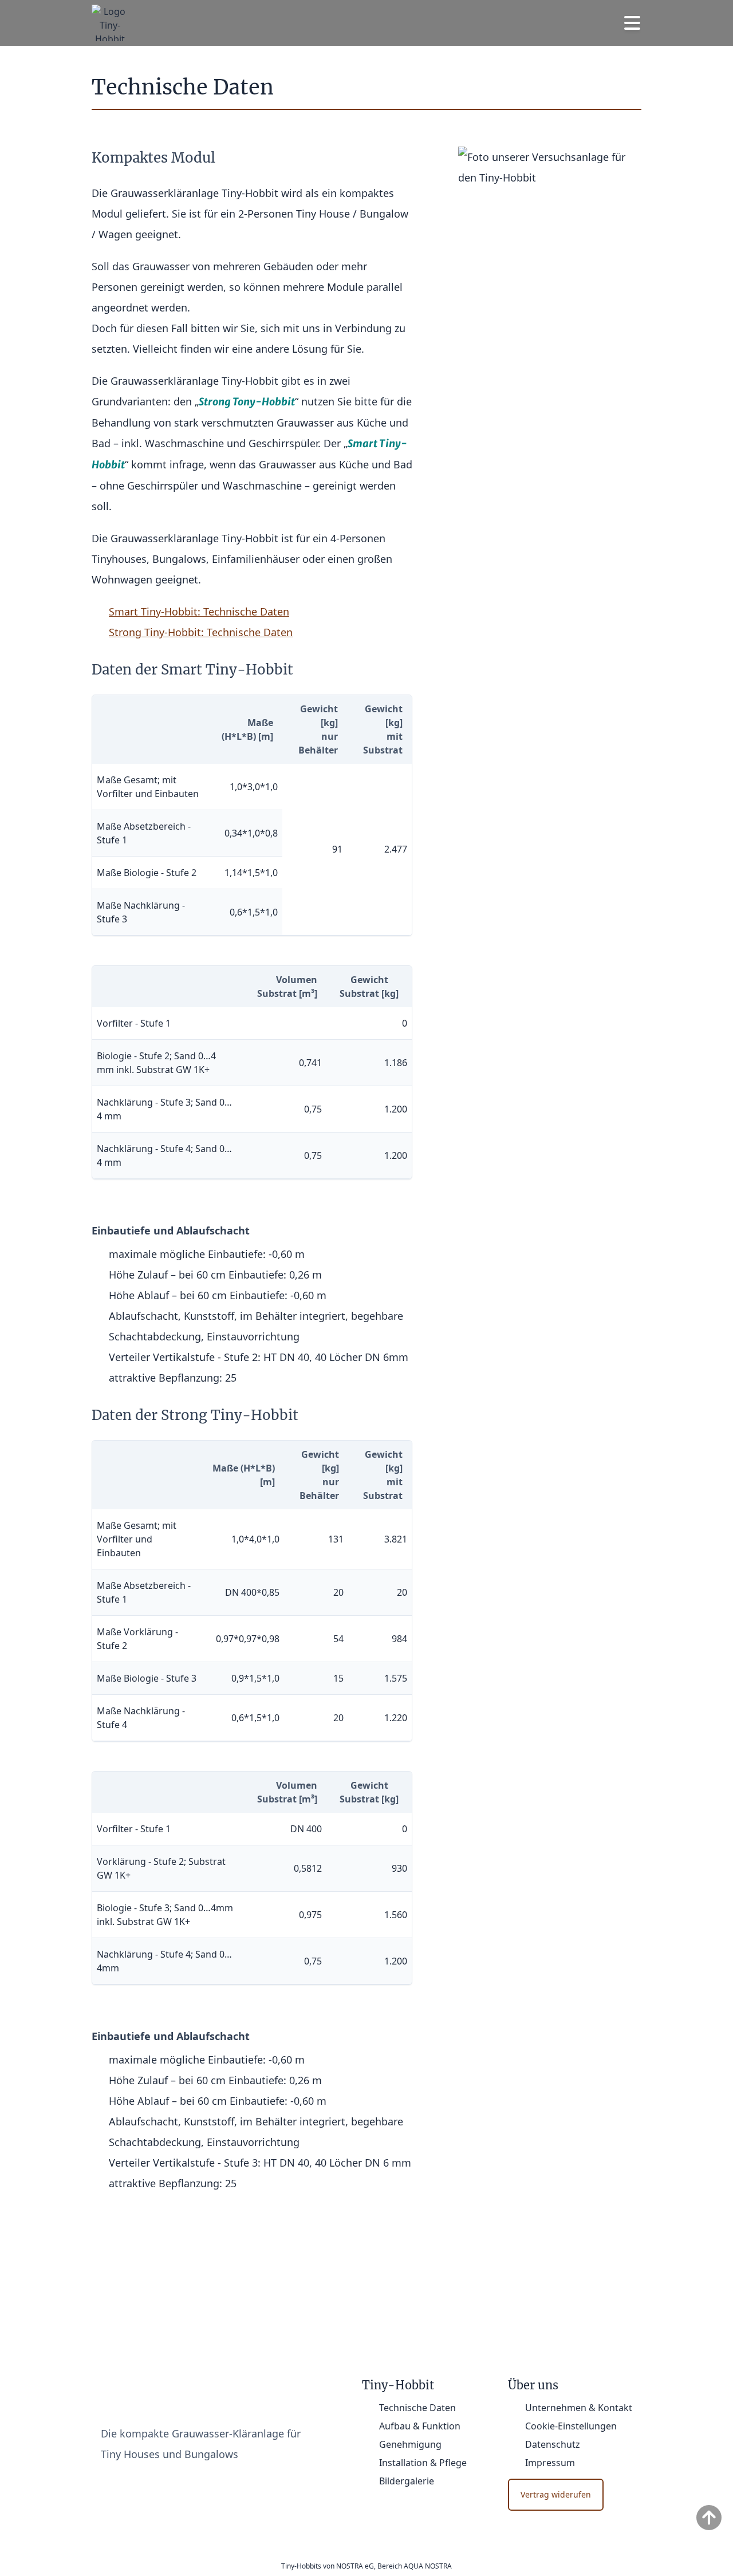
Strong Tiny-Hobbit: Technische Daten (201, 632)
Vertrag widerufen (556, 2494)
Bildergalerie (407, 2481)
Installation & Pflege (423, 2463)
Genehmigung (410, 2444)
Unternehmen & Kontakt (579, 2408)
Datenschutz (553, 2444)
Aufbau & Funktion (420, 2426)
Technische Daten (417, 2408)
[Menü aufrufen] (632, 23)
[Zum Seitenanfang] (709, 2518)
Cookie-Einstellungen (571, 2426)
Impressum (550, 2463)
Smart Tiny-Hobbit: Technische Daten (199, 612)
